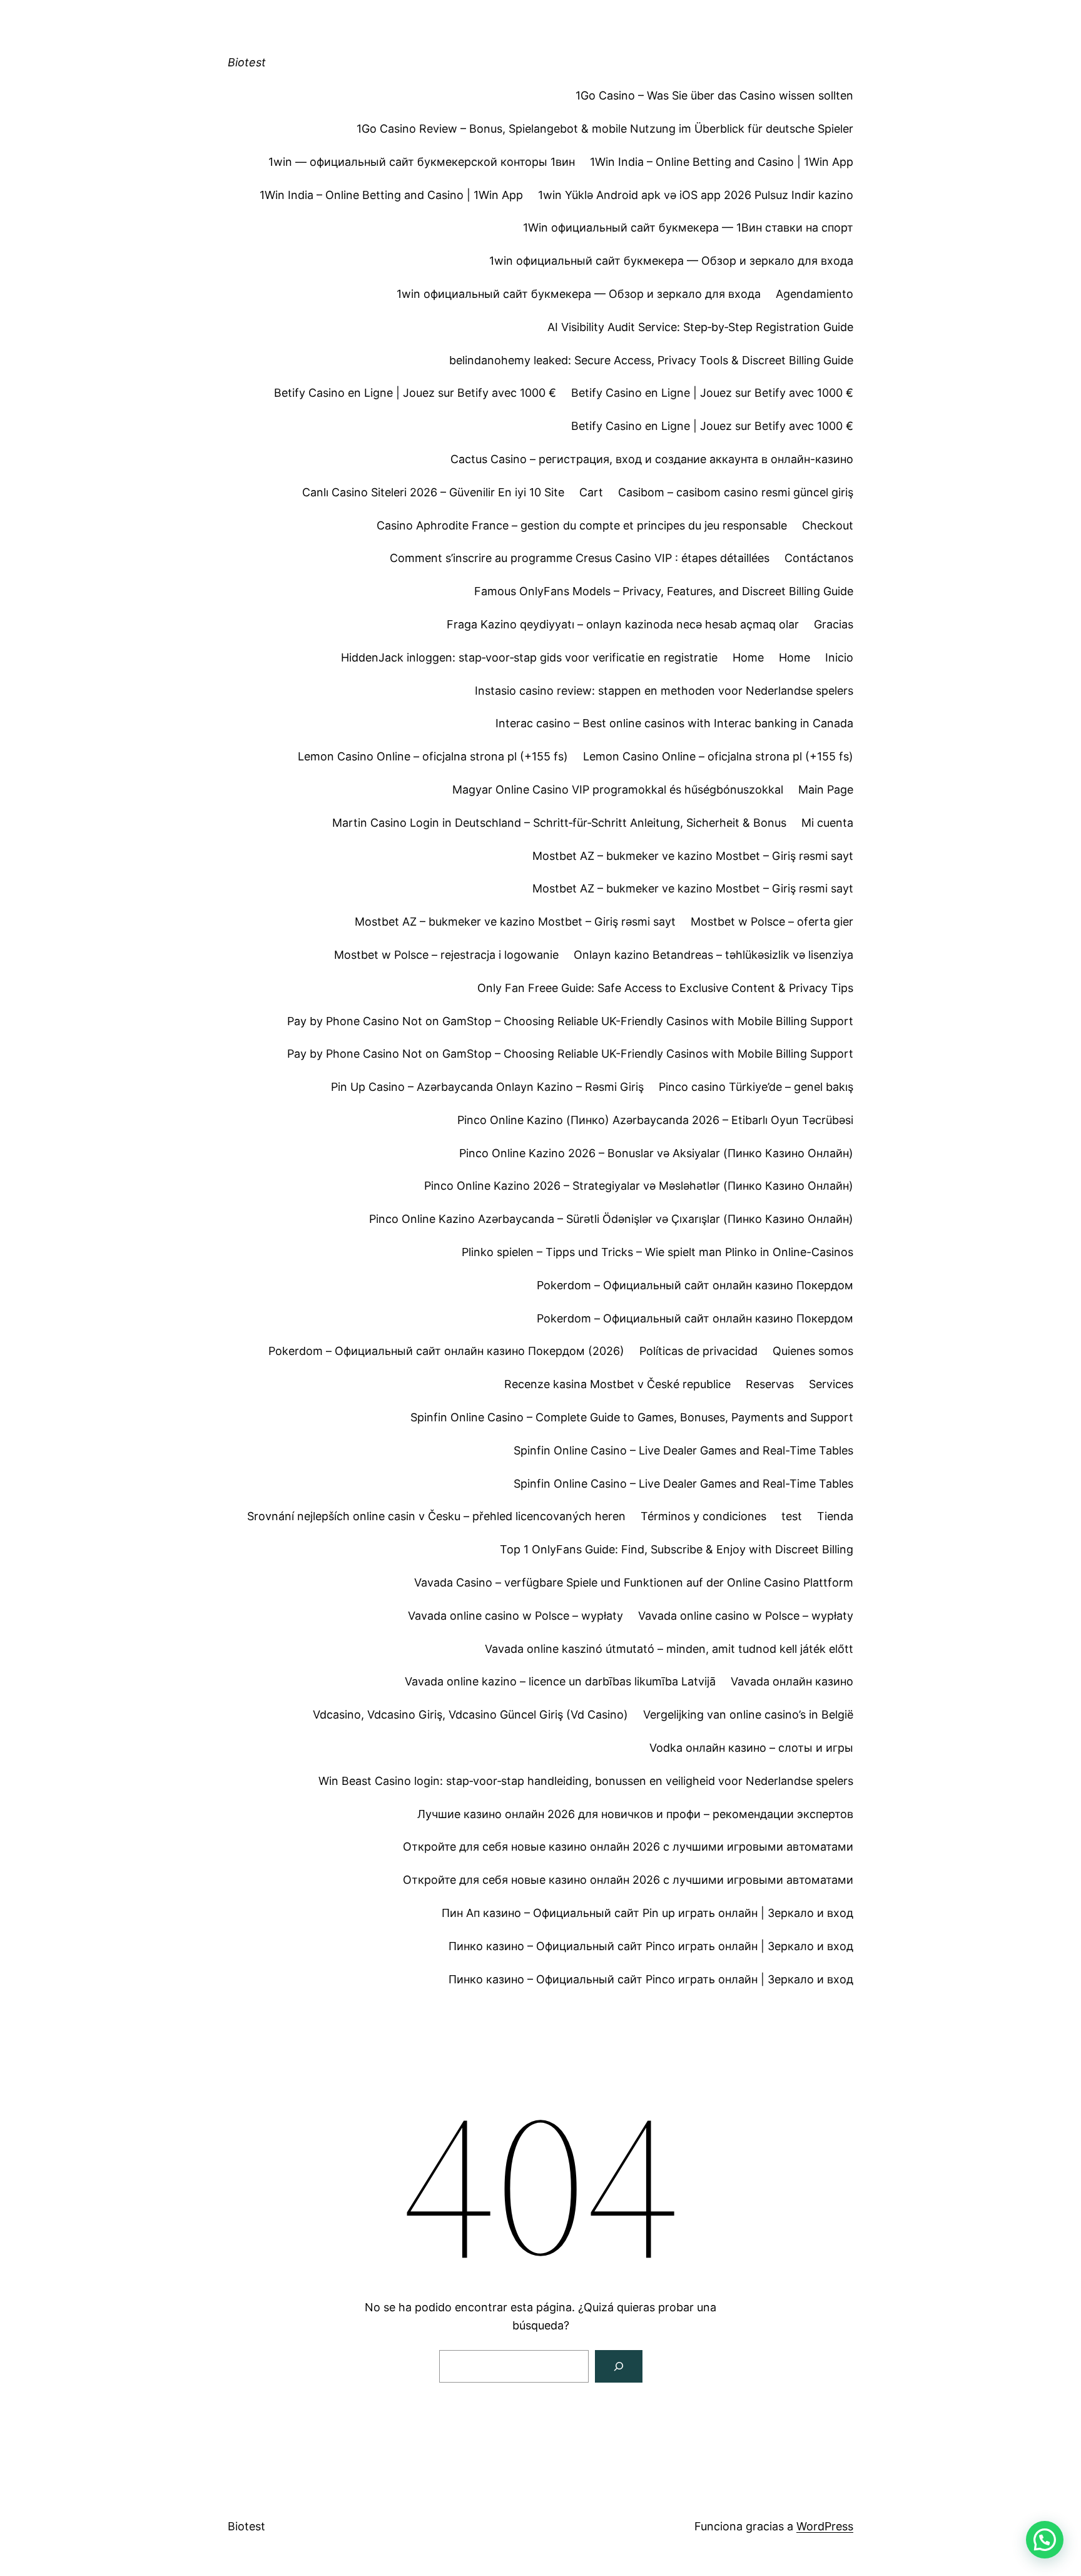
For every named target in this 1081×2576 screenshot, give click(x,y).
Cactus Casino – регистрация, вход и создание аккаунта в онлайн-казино (652, 459)
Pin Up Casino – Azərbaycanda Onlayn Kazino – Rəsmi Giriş (487, 1087)
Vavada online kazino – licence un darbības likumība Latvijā (560, 1681)
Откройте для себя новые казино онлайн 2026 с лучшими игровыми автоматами (628, 1847)
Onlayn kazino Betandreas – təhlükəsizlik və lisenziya (713, 955)
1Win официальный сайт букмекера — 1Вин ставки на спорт (688, 227)
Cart (591, 492)
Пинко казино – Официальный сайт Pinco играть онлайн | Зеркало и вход (651, 1946)
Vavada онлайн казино (792, 1681)
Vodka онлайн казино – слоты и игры (751, 1748)
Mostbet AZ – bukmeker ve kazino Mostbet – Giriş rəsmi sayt (693, 856)
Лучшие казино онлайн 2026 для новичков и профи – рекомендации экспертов (635, 1814)
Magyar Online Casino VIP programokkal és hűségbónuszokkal (618, 790)
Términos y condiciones (703, 1516)
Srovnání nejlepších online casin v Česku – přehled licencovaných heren (436, 1516)
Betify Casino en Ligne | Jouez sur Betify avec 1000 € (415, 393)
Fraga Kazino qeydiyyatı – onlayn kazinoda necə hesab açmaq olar (623, 624)
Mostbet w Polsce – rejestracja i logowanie (446, 955)
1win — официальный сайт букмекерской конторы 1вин (422, 162)
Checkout (828, 525)
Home (748, 657)
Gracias (834, 624)
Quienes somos (813, 1351)
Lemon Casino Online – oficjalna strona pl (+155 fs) (433, 756)
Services (831, 1384)
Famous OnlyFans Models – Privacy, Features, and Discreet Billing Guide (664, 591)
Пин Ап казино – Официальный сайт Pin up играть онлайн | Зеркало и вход (647, 1913)
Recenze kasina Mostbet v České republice (617, 1384)
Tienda (835, 1516)
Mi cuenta (827, 823)
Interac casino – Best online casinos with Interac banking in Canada (674, 723)
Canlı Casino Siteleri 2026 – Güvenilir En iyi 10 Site (433, 492)
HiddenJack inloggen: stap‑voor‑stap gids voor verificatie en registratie (529, 657)
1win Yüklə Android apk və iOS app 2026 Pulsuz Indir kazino (696, 195)
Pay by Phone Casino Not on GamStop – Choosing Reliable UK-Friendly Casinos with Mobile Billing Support (570, 1021)
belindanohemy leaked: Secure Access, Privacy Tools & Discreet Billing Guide (651, 360)
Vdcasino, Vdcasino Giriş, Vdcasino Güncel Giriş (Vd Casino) (470, 1715)
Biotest (247, 62)
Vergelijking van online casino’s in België (748, 1715)
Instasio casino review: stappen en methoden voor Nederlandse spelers (664, 691)
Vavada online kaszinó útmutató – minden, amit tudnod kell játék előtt (669, 1649)
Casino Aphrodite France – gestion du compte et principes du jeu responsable (582, 525)
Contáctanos (819, 558)
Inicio (839, 657)
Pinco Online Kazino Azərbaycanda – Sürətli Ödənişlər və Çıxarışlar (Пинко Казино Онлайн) (611, 1219)
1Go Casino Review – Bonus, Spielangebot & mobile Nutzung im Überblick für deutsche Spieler (605, 129)
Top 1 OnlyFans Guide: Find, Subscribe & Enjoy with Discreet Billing (677, 1549)
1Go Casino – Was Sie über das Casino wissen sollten (714, 95)
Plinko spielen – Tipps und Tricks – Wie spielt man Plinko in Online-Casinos (657, 1252)
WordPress (825, 2526)
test (792, 1516)
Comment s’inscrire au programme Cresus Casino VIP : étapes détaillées (580, 558)
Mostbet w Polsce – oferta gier (772, 922)
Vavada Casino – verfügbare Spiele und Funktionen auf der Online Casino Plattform (634, 1582)
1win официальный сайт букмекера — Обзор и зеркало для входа (671, 261)
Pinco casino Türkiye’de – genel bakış (756, 1087)
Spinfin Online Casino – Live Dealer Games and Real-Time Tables (683, 1450)
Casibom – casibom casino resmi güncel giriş (736, 492)
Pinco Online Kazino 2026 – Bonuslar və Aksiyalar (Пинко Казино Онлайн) (656, 1153)
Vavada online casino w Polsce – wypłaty (515, 1616)
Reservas (770, 1384)
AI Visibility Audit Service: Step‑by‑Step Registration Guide (700, 327)
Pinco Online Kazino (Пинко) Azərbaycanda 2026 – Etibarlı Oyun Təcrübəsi (655, 1120)
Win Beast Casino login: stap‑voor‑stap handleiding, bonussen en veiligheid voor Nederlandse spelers (586, 1781)
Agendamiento (815, 294)
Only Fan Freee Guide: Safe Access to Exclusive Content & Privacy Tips (665, 988)
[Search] (619, 2366)
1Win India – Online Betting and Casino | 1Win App (722, 162)
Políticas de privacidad (698, 1351)
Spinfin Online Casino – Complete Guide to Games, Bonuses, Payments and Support (632, 1417)
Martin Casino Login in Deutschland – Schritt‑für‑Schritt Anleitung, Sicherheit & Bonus (559, 823)
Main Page (826, 790)
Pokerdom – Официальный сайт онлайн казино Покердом (695, 1285)
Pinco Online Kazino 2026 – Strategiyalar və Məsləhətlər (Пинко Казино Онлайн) (639, 1186)
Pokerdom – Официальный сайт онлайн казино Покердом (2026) (446, 1351)
